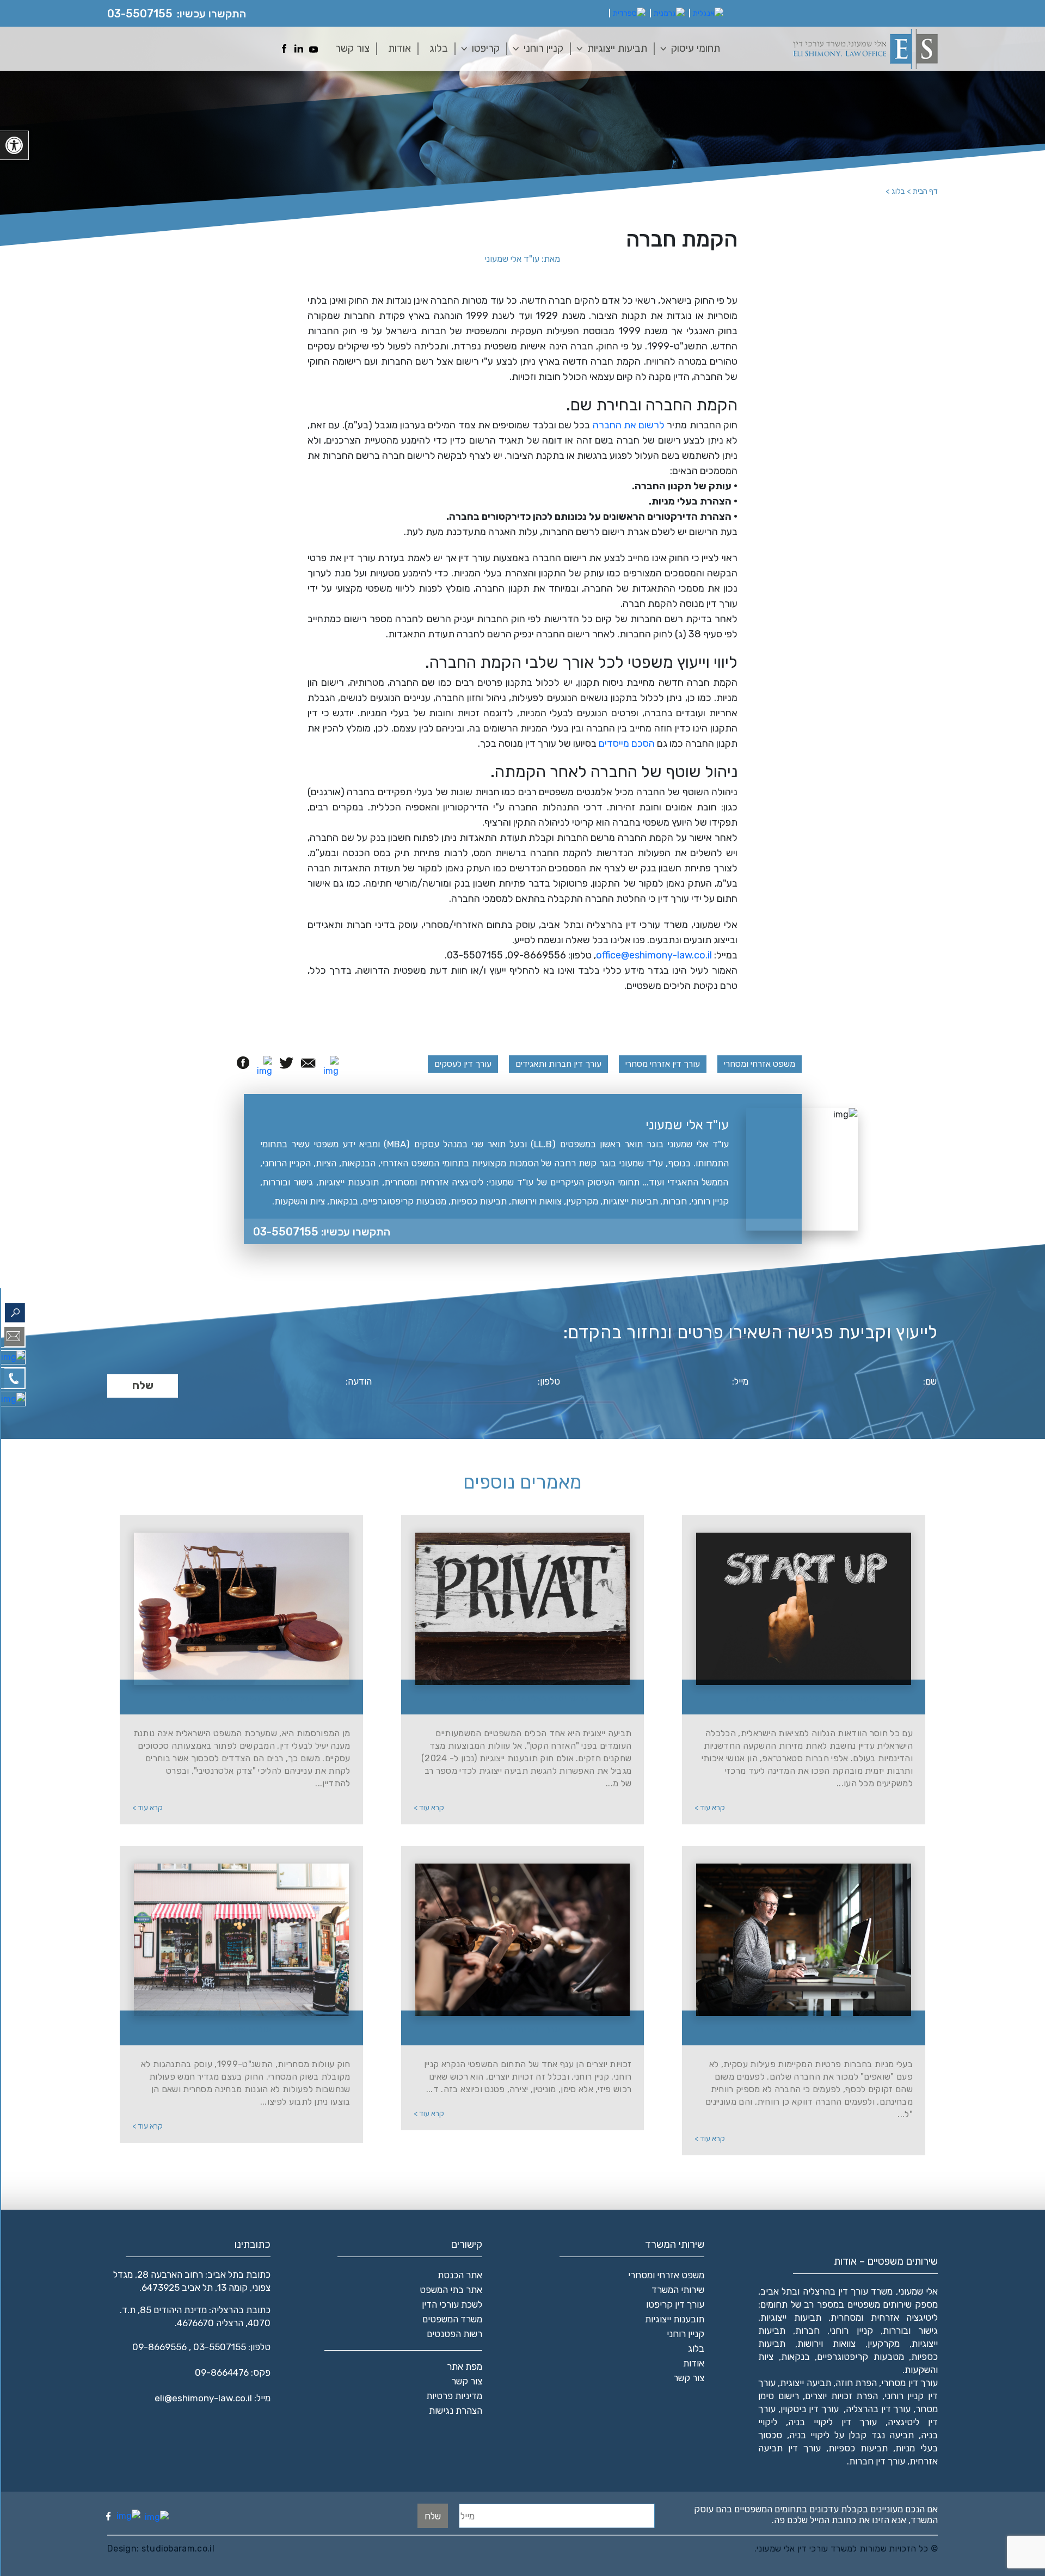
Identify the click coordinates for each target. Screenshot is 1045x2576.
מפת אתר (465, 2366)
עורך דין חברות (877, 2461)
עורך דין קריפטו (675, 2304)
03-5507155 (140, 14)
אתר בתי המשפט (451, 2290)
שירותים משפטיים (880, 2304)
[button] (14, 145)
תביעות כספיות (858, 2448)
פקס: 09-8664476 (233, 2372)
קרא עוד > (710, 1808)
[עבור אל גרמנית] (669, 14)
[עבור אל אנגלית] (708, 14)
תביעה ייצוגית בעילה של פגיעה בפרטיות (529, 1698)
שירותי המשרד (678, 2290)
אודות (399, 48)
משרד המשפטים (452, 2319)
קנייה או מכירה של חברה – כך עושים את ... (810, 2029)
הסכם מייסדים (627, 743)
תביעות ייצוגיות (617, 48)
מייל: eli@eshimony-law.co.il (213, 2398)
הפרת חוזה (856, 2383)
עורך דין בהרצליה (878, 2409)
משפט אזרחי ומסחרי (760, 1064)
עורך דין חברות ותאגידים (558, 1064)
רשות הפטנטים (454, 2334)
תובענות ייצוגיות (675, 2319)
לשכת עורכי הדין (452, 2304)
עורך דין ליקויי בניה (833, 2422)
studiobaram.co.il (177, 2549)
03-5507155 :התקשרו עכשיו (322, 1232)
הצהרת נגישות (456, 2411)
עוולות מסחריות (248, 2029)
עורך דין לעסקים (463, 1064)
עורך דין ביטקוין (810, 2409)
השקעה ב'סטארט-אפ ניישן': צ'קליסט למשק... (810, 1698)
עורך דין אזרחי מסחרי (663, 1064)
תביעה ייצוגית (805, 2383)
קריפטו (486, 48)
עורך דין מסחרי (909, 2383)
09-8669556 (159, 2347)
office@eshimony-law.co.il (654, 955)
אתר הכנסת (460, 2275)
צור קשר (352, 48)
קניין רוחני (543, 48)
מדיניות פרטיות (454, 2396)
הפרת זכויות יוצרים (841, 2396)
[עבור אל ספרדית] (629, 14)
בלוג (439, 48)
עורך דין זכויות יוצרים (529, 2029)
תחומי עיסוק (696, 48)
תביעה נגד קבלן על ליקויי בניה (852, 2435)
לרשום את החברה (629, 425)
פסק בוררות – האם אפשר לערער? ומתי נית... (248, 1698)
